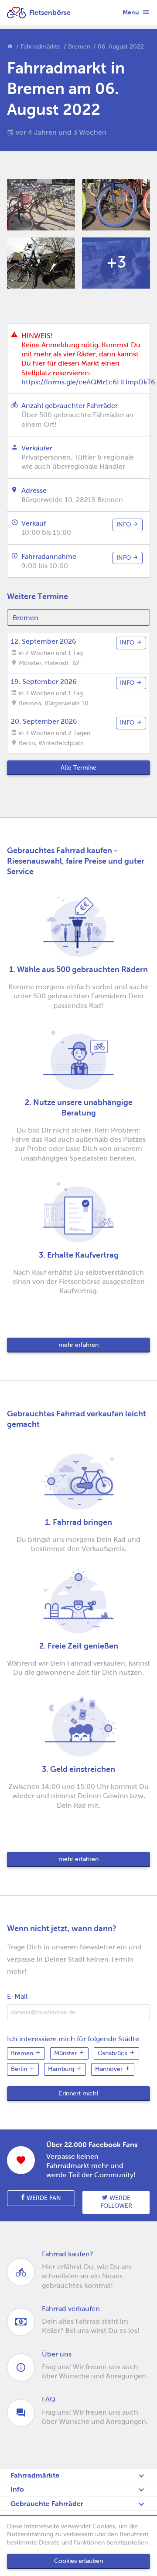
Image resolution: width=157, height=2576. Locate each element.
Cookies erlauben (78, 2561)
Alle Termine (78, 768)
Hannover (110, 2069)
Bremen (79, 47)
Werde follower (116, 2202)
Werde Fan (43, 2198)
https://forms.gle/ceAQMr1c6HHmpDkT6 (88, 382)
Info (17, 2489)
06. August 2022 (121, 47)
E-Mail (17, 1996)
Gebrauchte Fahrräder (47, 2504)
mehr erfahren (78, 1345)
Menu (131, 12)
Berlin (20, 2069)
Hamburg (62, 2069)
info (125, 525)
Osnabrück (113, 2053)
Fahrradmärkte (41, 47)
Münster (66, 2053)
